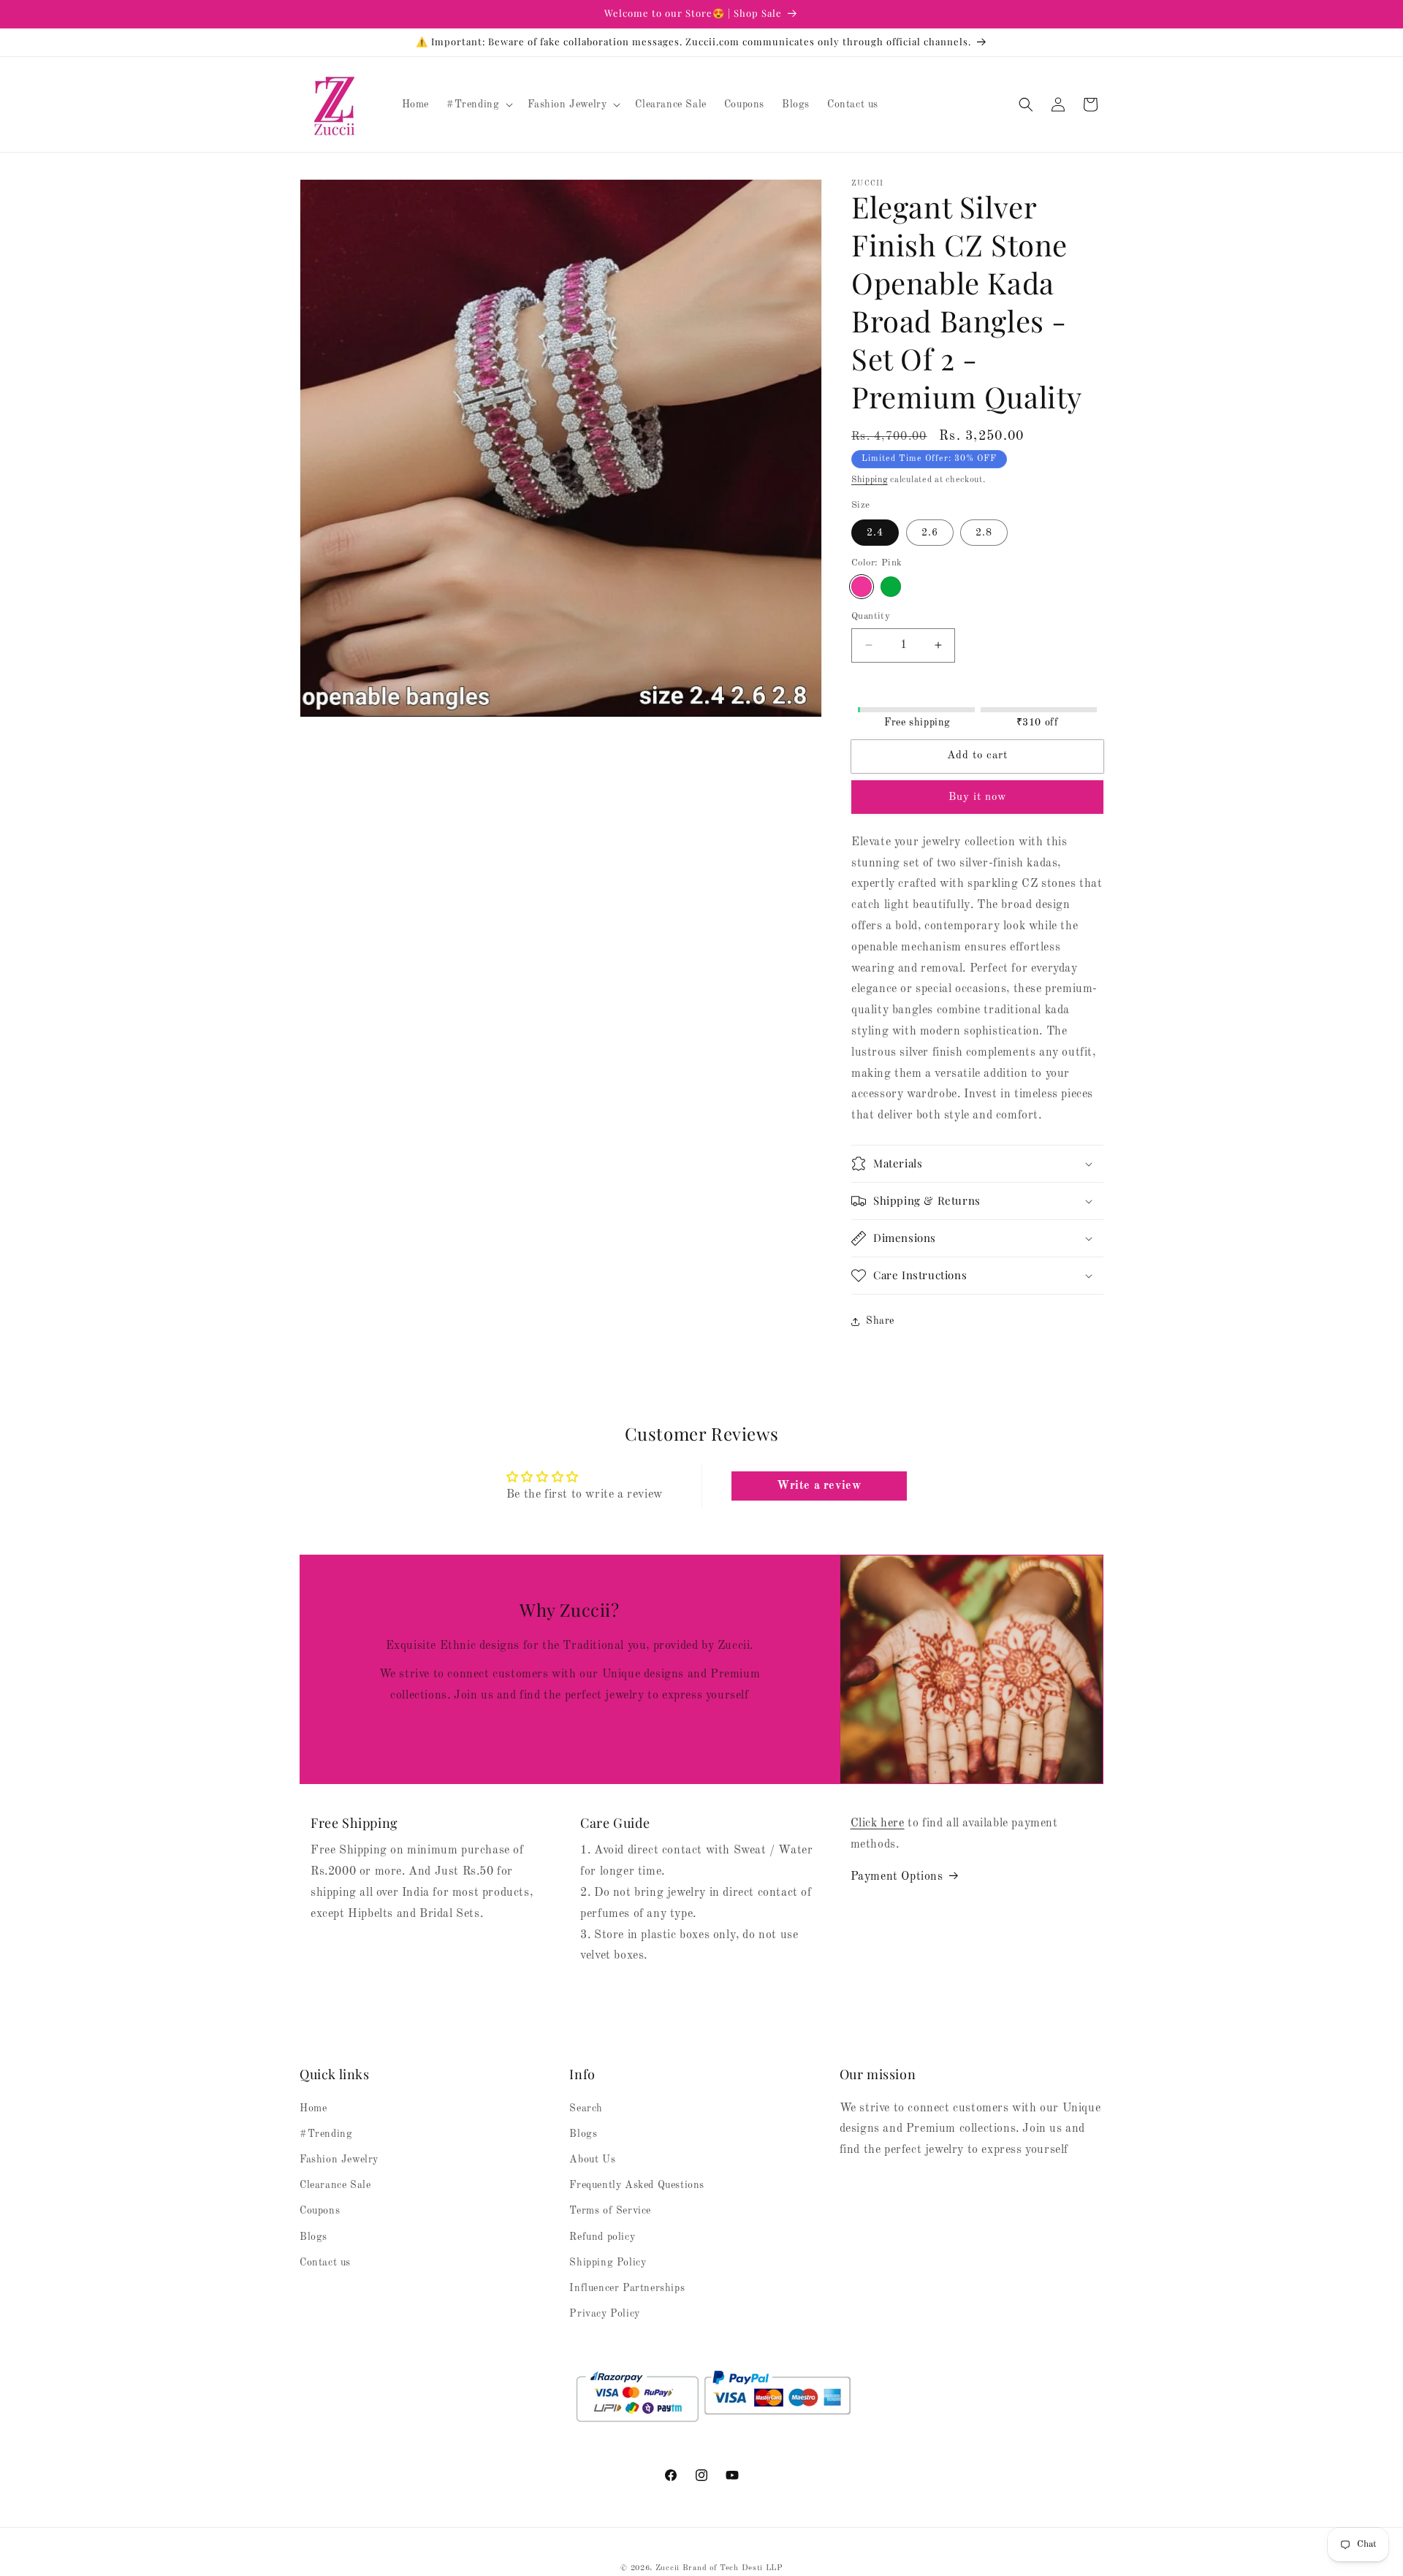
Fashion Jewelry (339, 2160)
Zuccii (668, 2568)
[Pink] (862, 587)
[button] (478, 104)
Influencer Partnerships (627, 2288)
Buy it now (978, 797)
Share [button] (880, 1321)
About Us (592, 2160)
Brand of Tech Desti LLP (733, 2568)
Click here (878, 1824)
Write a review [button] (819, 1486)
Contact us (325, 2263)
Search (586, 2108)
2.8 (984, 533)
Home (313, 2108)
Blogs (313, 2237)
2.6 (930, 533)
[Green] (891, 587)
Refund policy (602, 2237)
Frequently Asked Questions (637, 2185)
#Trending (326, 2134)
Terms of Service (610, 2211)
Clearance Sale (335, 2185)
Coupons (320, 2211)
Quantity (871, 616)
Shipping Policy (608, 2263)
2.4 (875, 533)
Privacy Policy (604, 2314)
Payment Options (897, 1876)
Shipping (870, 480)
